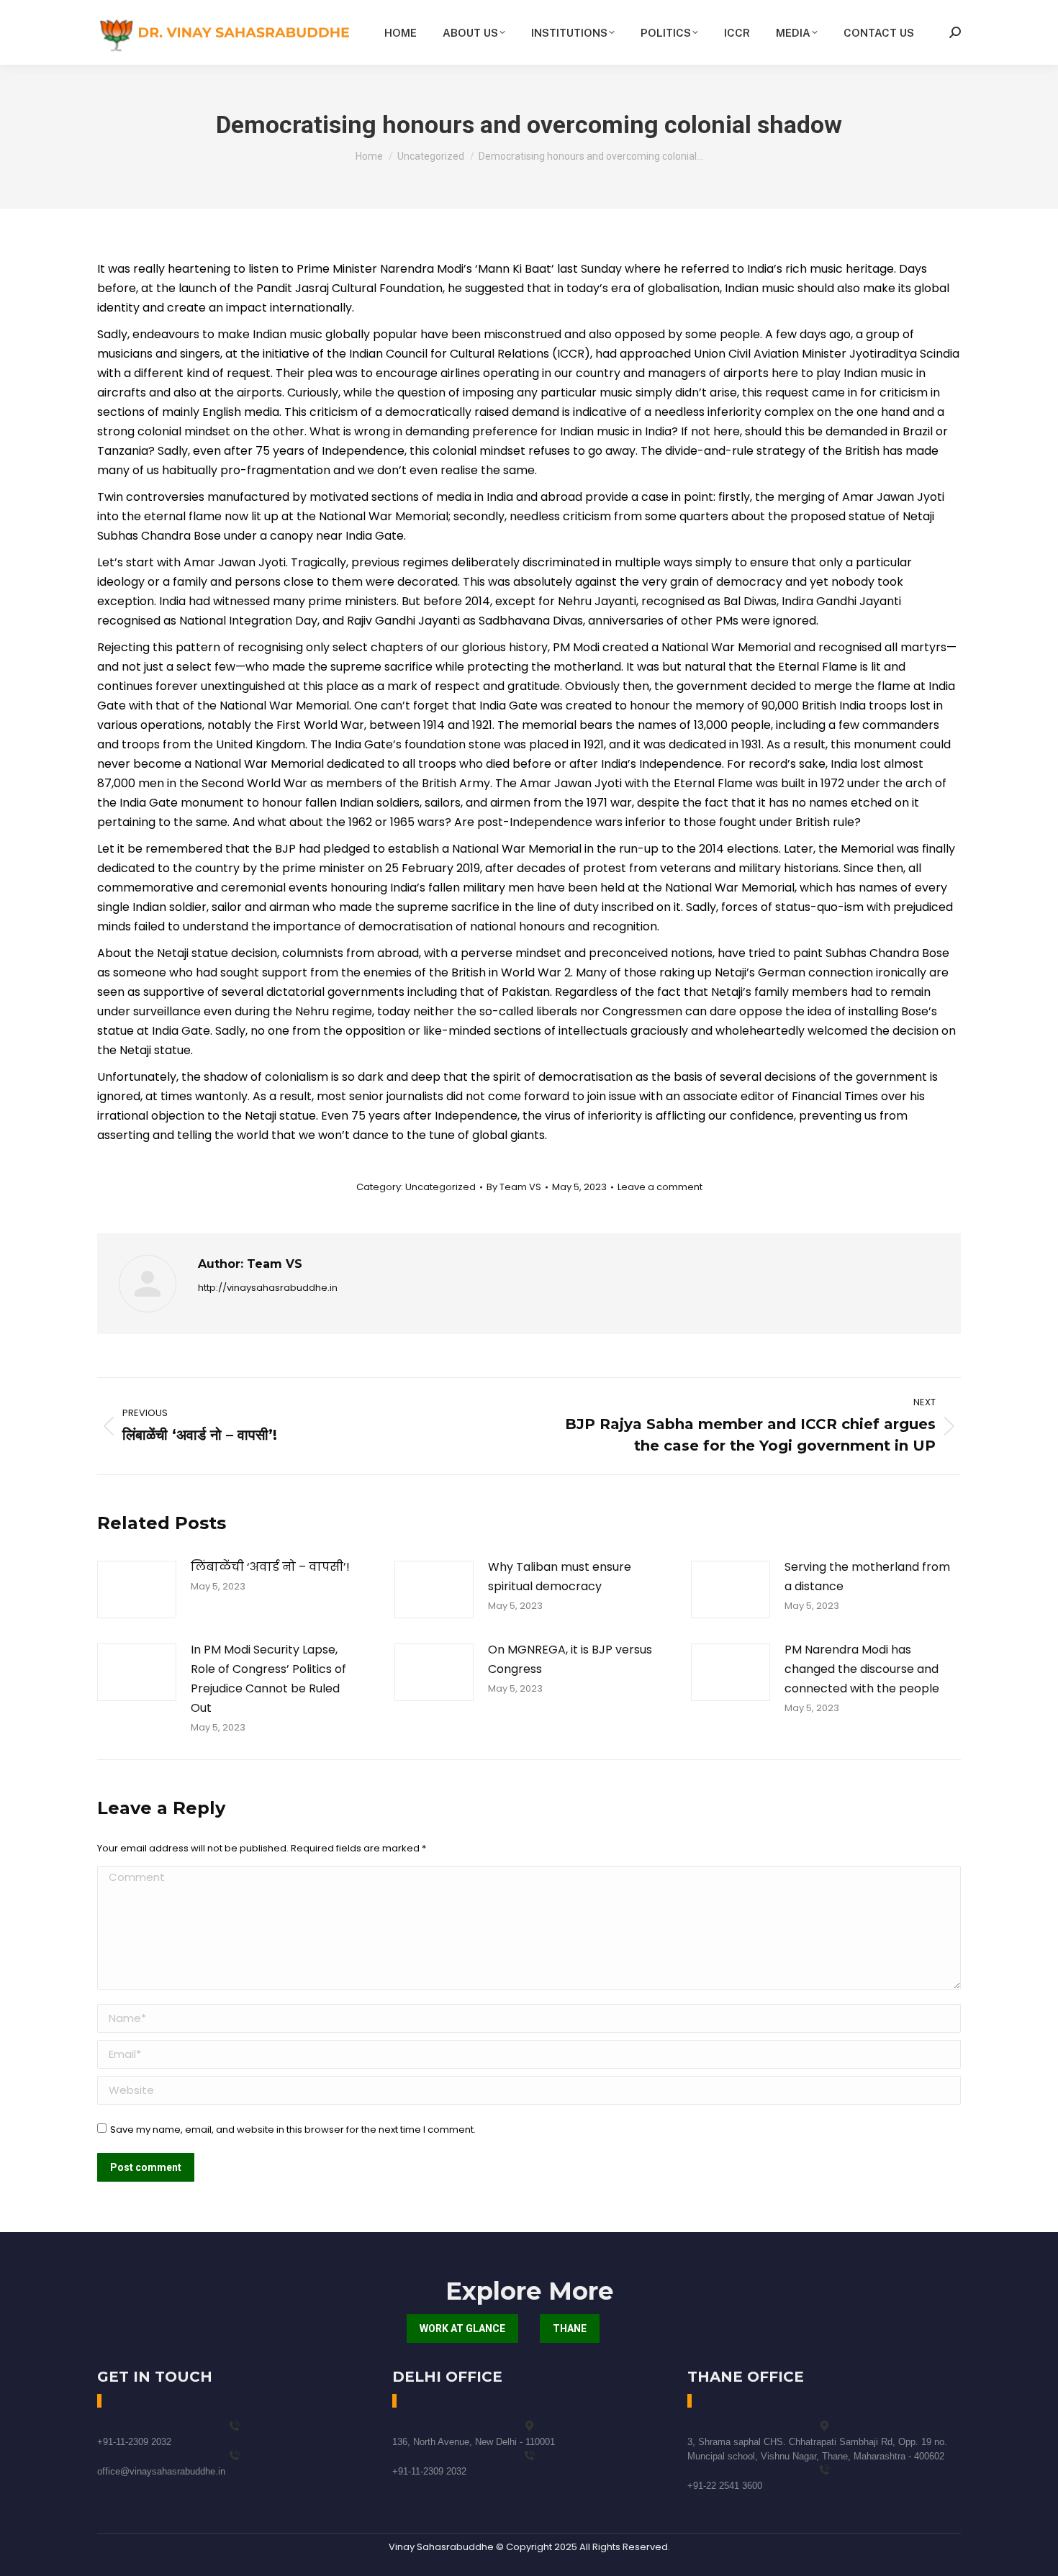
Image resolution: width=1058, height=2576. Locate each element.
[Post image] (137, 1589)
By (514, 1187)
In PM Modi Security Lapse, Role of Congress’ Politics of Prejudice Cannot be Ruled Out (268, 1679)
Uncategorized (440, 1187)
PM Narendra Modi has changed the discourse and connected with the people (862, 1669)
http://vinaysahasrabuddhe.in (268, 1288)
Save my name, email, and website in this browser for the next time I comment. (293, 2130)
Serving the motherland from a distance (867, 1577)
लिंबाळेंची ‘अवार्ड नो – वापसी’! (270, 1567)
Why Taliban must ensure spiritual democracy (560, 1577)
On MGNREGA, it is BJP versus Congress (570, 1659)
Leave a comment (660, 1187)
